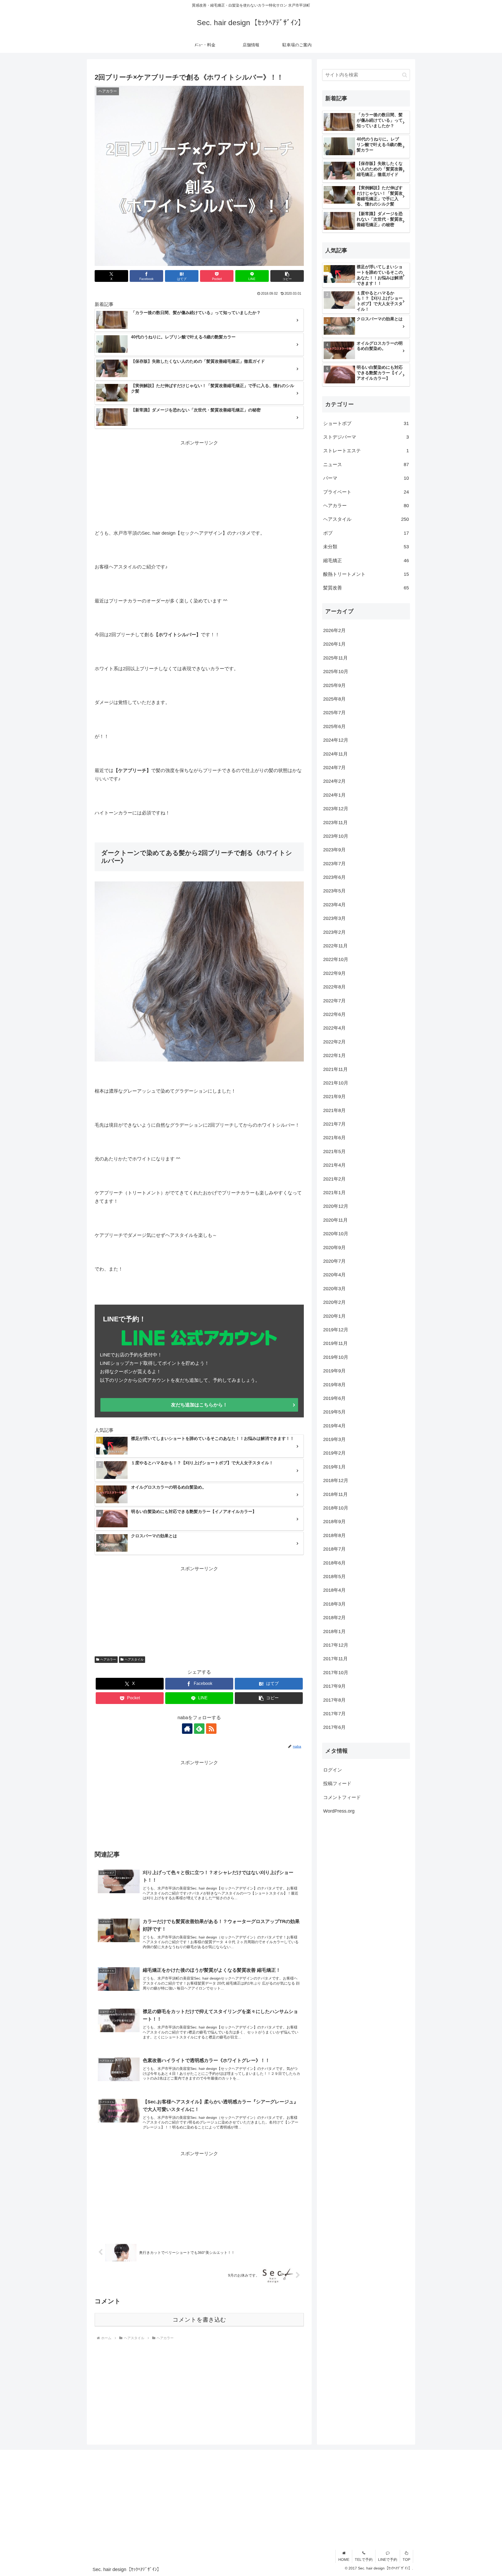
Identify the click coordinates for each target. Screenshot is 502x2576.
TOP (406, 2560)
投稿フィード (337, 1784)
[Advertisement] (199, 484)
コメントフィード (342, 1797)
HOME (344, 2560)
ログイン (333, 1770)
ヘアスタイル (134, 1659)
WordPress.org (339, 1811)
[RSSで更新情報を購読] (211, 1729)
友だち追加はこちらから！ (199, 1405)
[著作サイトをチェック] (187, 1729)
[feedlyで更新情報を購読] (199, 1729)
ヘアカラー (108, 1659)
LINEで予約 (388, 2560)
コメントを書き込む (199, 2320)
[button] (287, 276)
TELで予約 (364, 2560)
